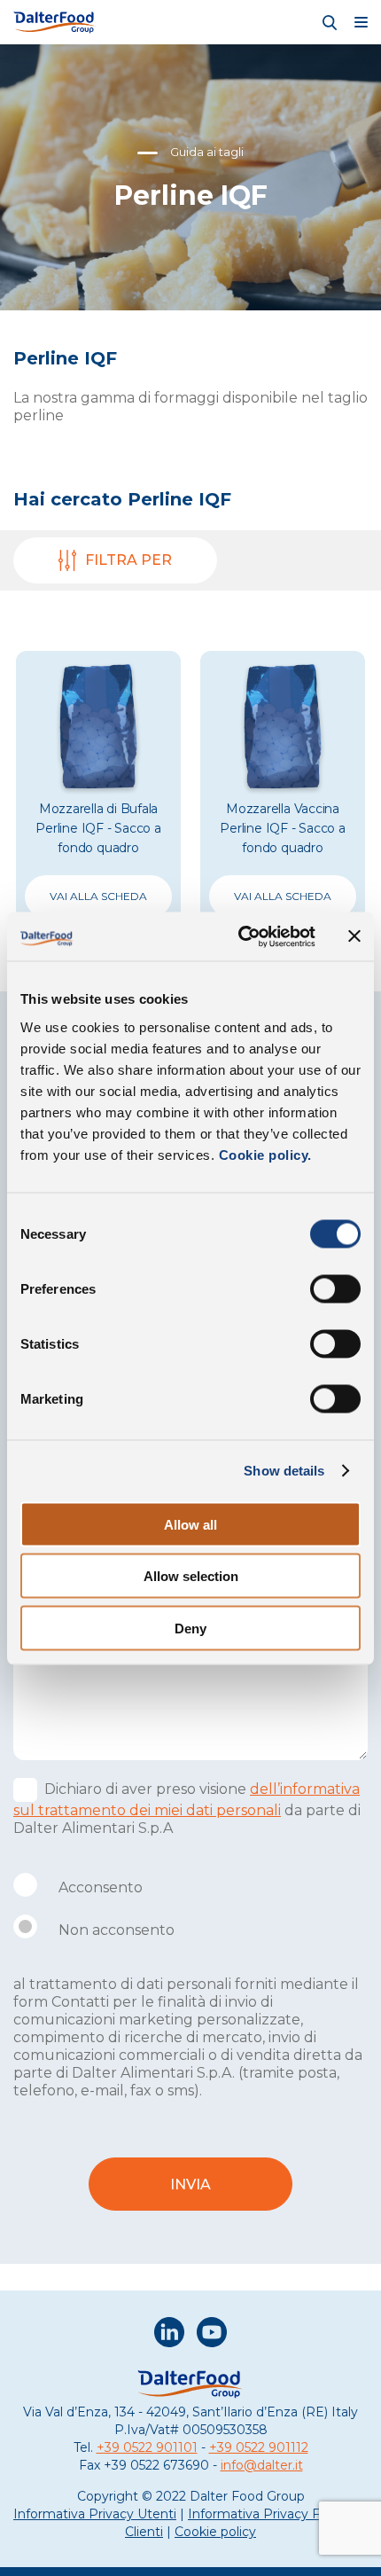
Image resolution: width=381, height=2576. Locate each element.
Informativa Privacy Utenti (95, 2514)
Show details (284, 1471)
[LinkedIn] (169, 2334)
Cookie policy (215, 2532)
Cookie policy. (263, 1154)
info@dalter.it (262, 2465)
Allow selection (191, 1576)
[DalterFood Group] (55, 22)
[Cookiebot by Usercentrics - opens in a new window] (240, 936)
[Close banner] (354, 936)
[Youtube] (212, 2334)
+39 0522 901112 (259, 2447)
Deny (190, 1628)
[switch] (335, 1288)
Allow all (190, 1524)
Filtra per (128, 560)
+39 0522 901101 (147, 2447)
